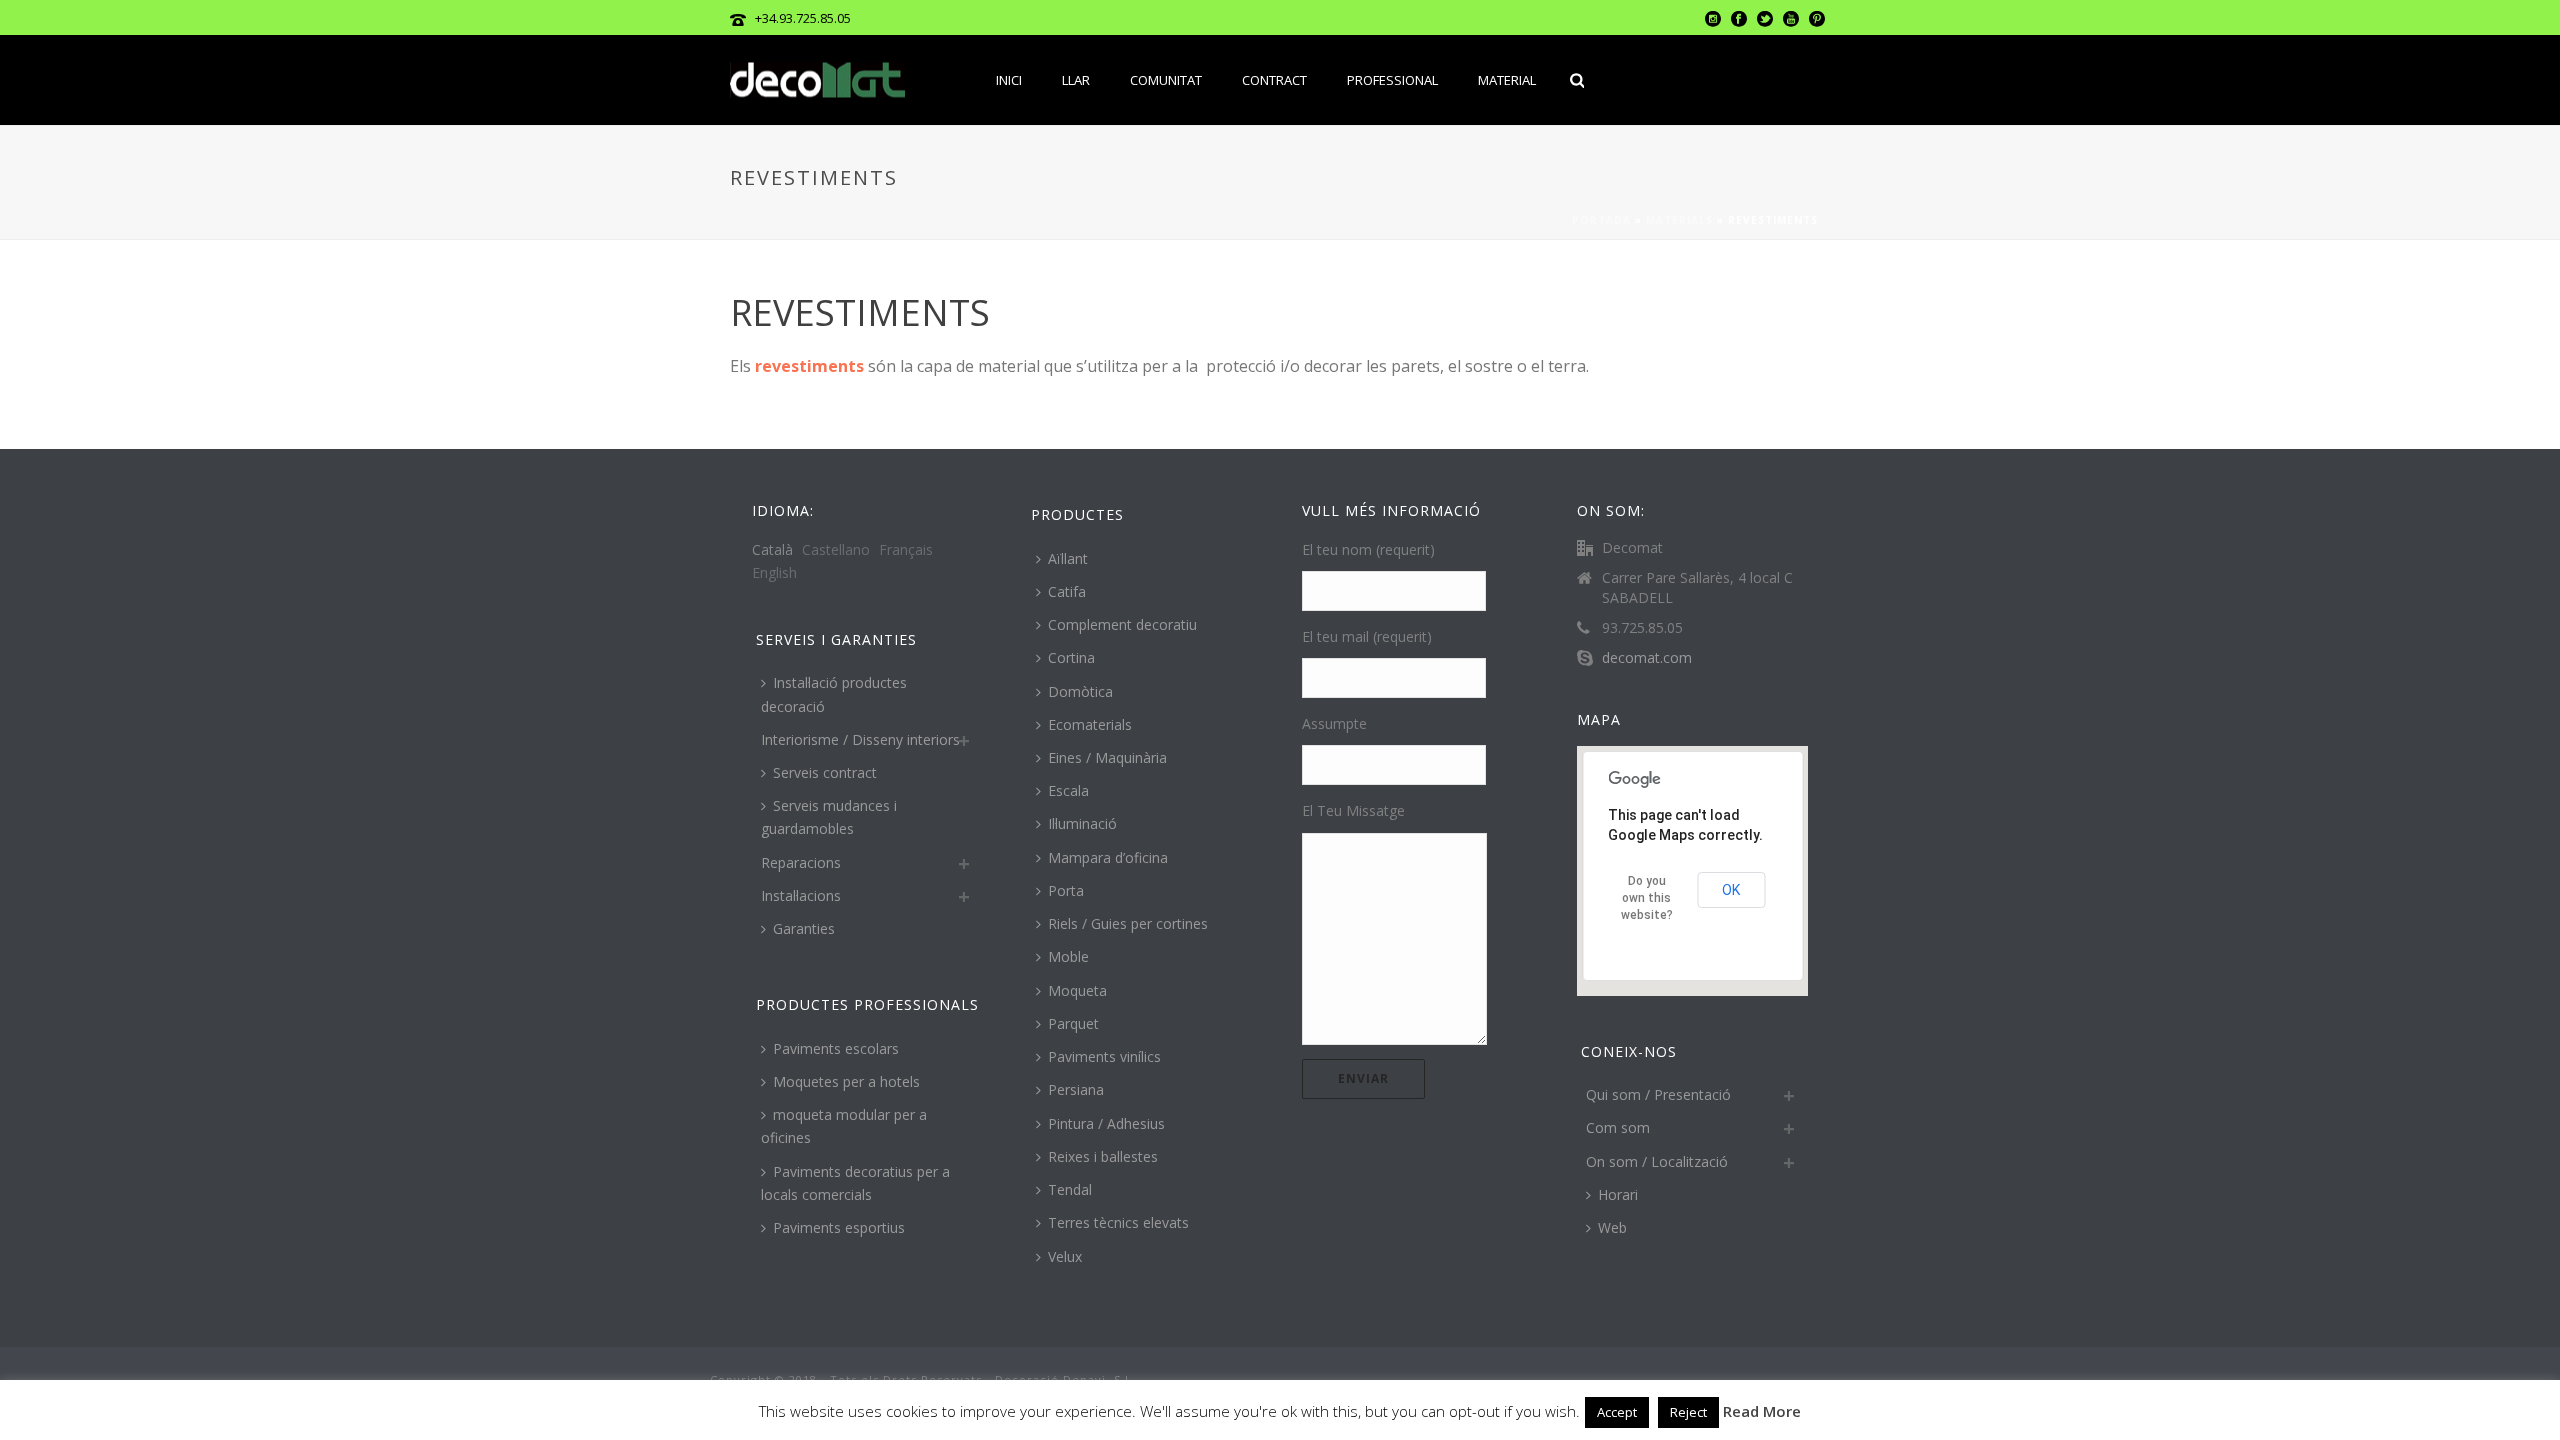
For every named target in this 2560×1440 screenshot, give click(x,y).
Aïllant (1068, 558)
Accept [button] (1617, 1412)
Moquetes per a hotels (846, 1081)
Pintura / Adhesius (1106, 1123)
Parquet (1073, 1023)
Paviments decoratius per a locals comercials (855, 1183)
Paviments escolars (836, 1048)
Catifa (1067, 591)
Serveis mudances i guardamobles (829, 817)
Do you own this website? (1647, 898)
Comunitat (1166, 80)
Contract (1274, 80)
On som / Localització (1657, 1161)
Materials (1679, 220)
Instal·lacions (801, 895)
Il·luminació (1082, 823)
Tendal (1070, 1189)
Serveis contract (825, 772)
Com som (1618, 1127)
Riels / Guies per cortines (1128, 923)
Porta (1066, 890)
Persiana (1076, 1089)
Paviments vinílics (1104, 1056)
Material (1507, 80)
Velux (1065, 1256)
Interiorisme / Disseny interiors (860, 739)
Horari (1618, 1194)
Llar (1076, 80)
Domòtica (1080, 691)
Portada (1601, 220)
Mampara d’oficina (1108, 857)
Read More (1762, 1411)
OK (1731, 890)
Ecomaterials (1090, 724)
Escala (1068, 790)
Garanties (804, 928)
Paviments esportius (839, 1227)
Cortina (1071, 657)
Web (1612, 1227)
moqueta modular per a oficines (844, 1126)
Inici (1009, 80)
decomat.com (1647, 658)
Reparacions (801, 862)
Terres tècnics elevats (1118, 1222)
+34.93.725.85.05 (803, 18)
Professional (1392, 80)
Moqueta (1077, 990)
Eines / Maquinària (1107, 757)
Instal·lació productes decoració (834, 694)
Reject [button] (1688, 1412)
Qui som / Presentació (1658, 1094)
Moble (1068, 956)
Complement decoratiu (1122, 624)
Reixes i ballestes (1103, 1156)
